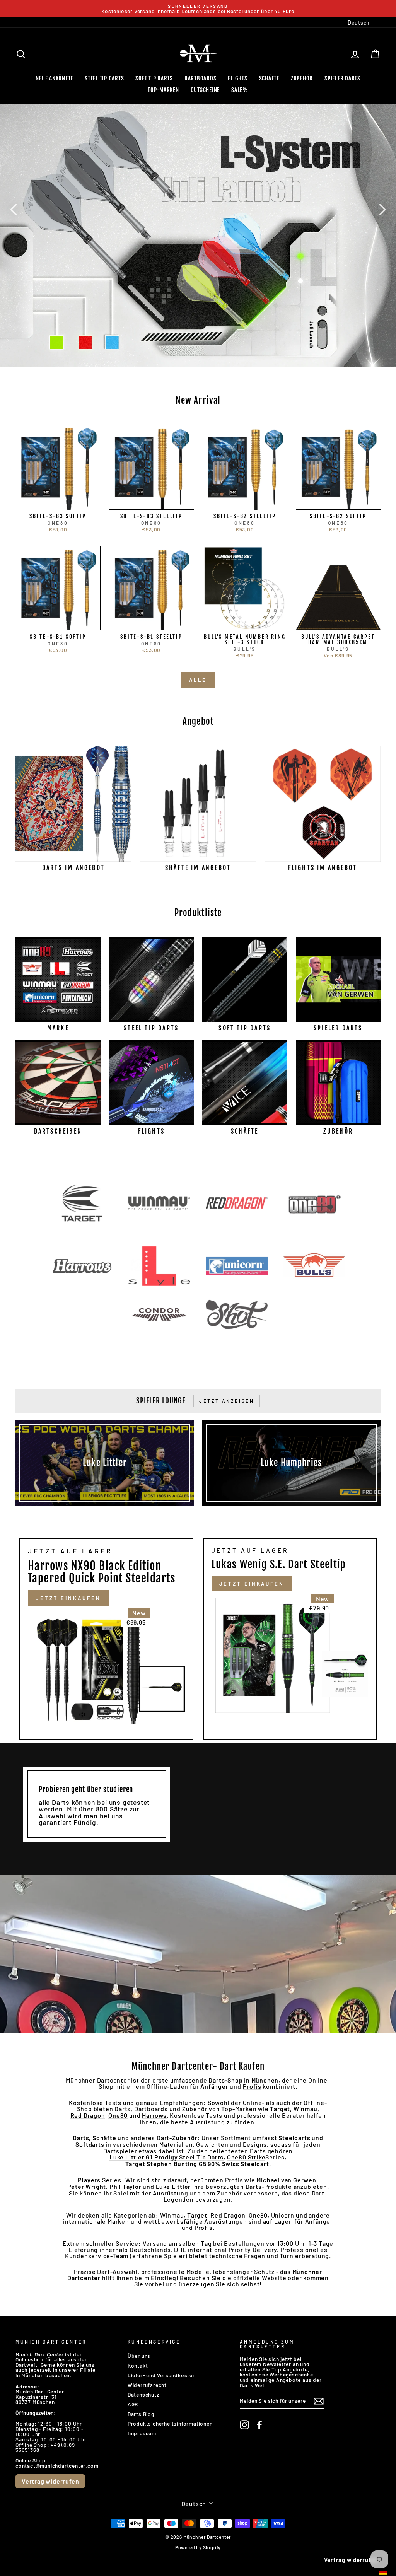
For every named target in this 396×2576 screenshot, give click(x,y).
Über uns (139, 2356)
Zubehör (302, 78)
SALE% (240, 90)
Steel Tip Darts (104, 78)
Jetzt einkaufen (252, 1584)
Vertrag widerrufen (50, 2481)
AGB (133, 2404)
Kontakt (138, 2365)
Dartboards (201, 78)
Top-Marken (163, 90)
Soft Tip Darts (154, 78)
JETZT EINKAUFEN (68, 1598)
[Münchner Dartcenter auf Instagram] (244, 2425)
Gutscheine (205, 90)
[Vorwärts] (382, 209)
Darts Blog (141, 2414)
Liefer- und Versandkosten (162, 2375)
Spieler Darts (342, 78)
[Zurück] (14, 209)
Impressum (142, 2433)
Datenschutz (143, 2394)
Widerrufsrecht (147, 2385)
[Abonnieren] (319, 2401)
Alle (198, 680)
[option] (198, 9)
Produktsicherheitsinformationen (170, 2423)
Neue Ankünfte (54, 78)
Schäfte (269, 78)
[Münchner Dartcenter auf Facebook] (259, 2425)
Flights (237, 78)
